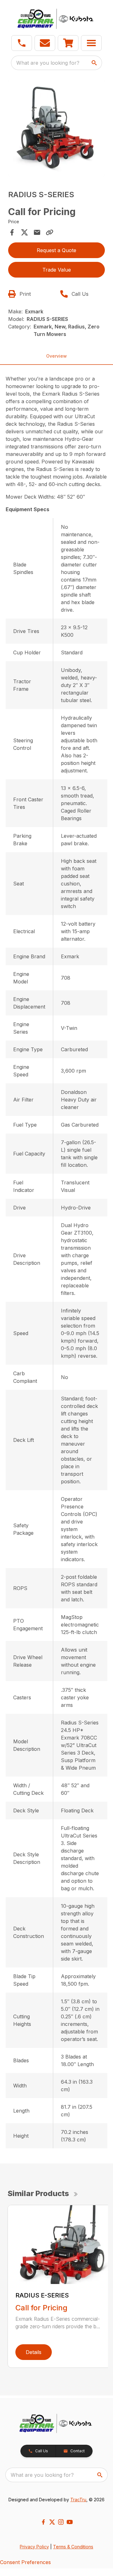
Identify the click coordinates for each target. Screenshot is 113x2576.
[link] (68, 43)
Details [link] (34, 2352)
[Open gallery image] (56, 128)
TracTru (78, 2500)
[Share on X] (24, 232)
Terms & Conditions (73, 2547)
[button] (22, 43)
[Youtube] (70, 2522)
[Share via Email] (37, 232)
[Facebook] (43, 2522)
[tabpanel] (56, 129)
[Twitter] (52, 2522)
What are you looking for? (48, 63)
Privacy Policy (34, 2547)
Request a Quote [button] (56, 250)
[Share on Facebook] (12, 232)
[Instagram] (61, 2522)
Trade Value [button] (57, 270)
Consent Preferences (25, 2562)
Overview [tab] (56, 356)
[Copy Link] (50, 232)
